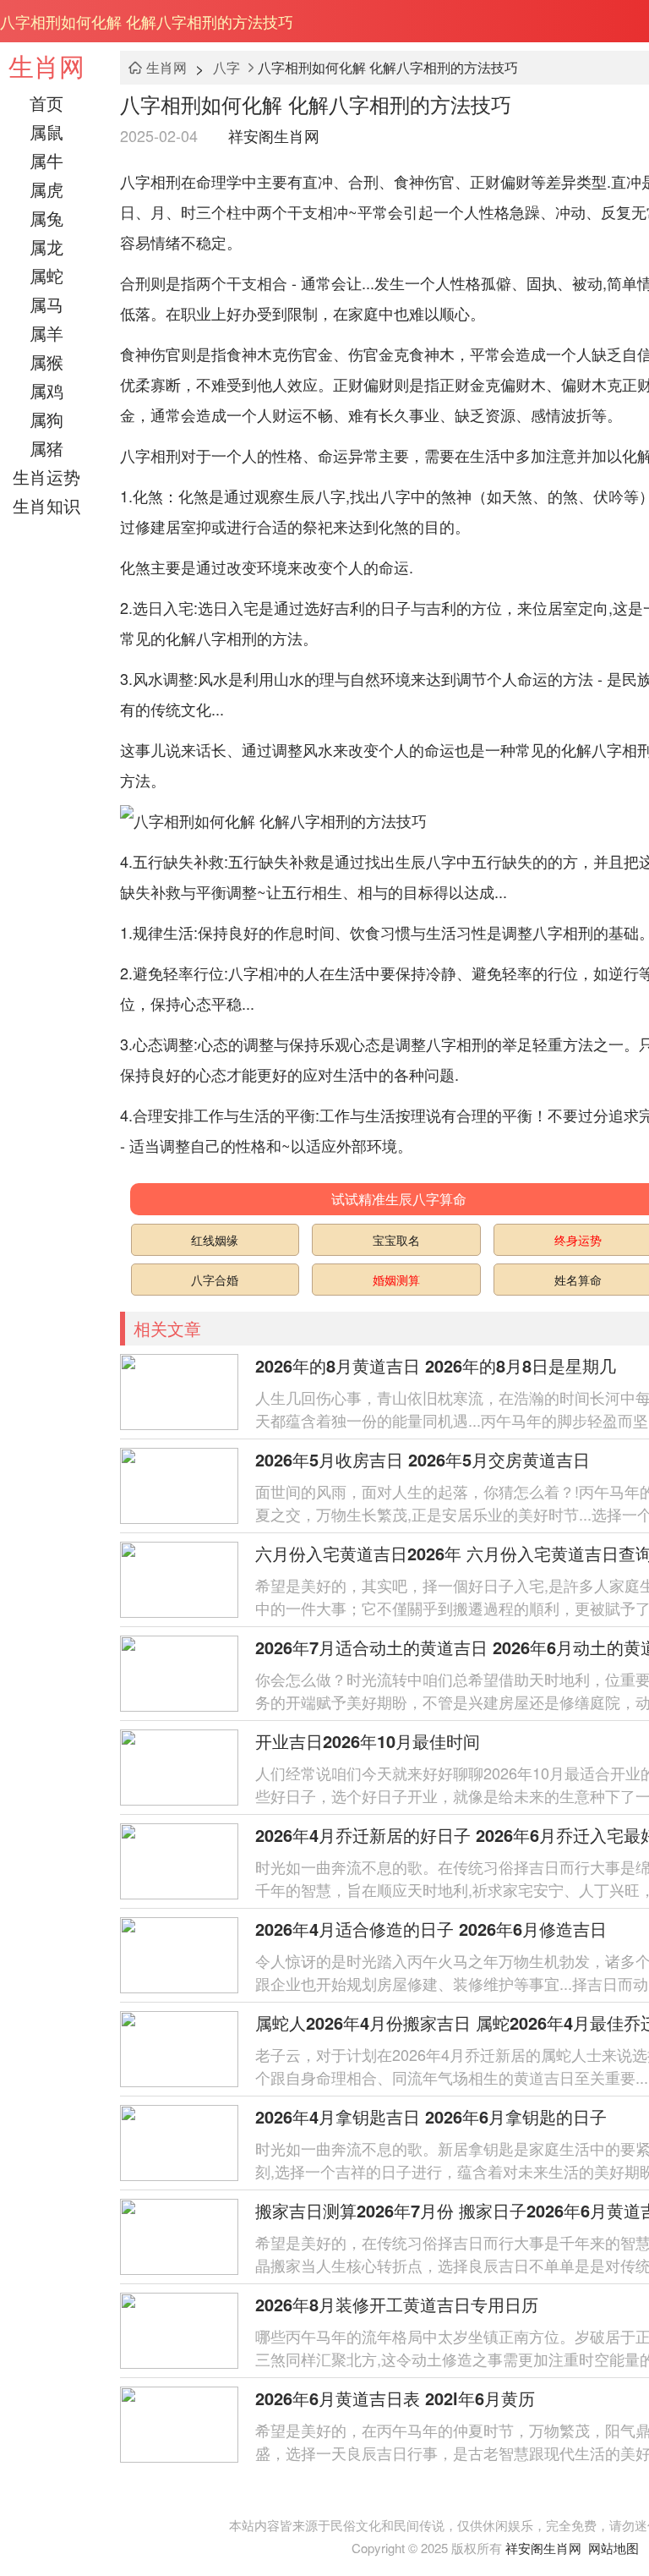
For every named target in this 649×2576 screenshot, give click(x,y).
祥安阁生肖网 (274, 135)
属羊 (46, 333)
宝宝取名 (396, 1240)
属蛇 (46, 275)
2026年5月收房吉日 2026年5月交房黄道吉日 (423, 1459)
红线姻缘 (215, 1240)
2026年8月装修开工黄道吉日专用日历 (397, 2304)
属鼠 (46, 132)
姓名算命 (578, 1280)
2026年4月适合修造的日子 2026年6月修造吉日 (431, 1929)
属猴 (46, 362)
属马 (46, 304)
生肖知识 (46, 505)
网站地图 (614, 2548)
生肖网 (46, 66)
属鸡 (46, 390)
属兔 (46, 218)
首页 (46, 103)
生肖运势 (46, 477)
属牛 (46, 160)
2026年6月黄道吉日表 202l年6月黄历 (395, 2398)
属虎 (46, 189)
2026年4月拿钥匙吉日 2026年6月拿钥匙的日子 (431, 2116)
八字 (226, 67)
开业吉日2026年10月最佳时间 (368, 1741)
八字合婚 (215, 1280)
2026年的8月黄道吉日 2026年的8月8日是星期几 (436, 1365)
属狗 (46, 419)
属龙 (46, 247)
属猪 (46, 448)
